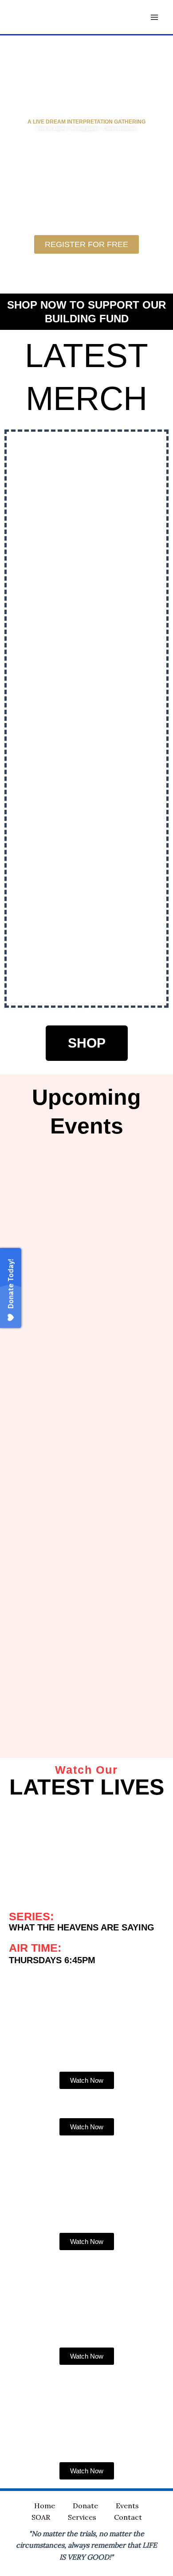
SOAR (41, 2517)
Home (45, 2506)
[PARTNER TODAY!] (156, 249)
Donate (85, 2506)
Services (82, 2517)
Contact (128, 2517)
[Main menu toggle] (154, 17)
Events (127, 2506)
